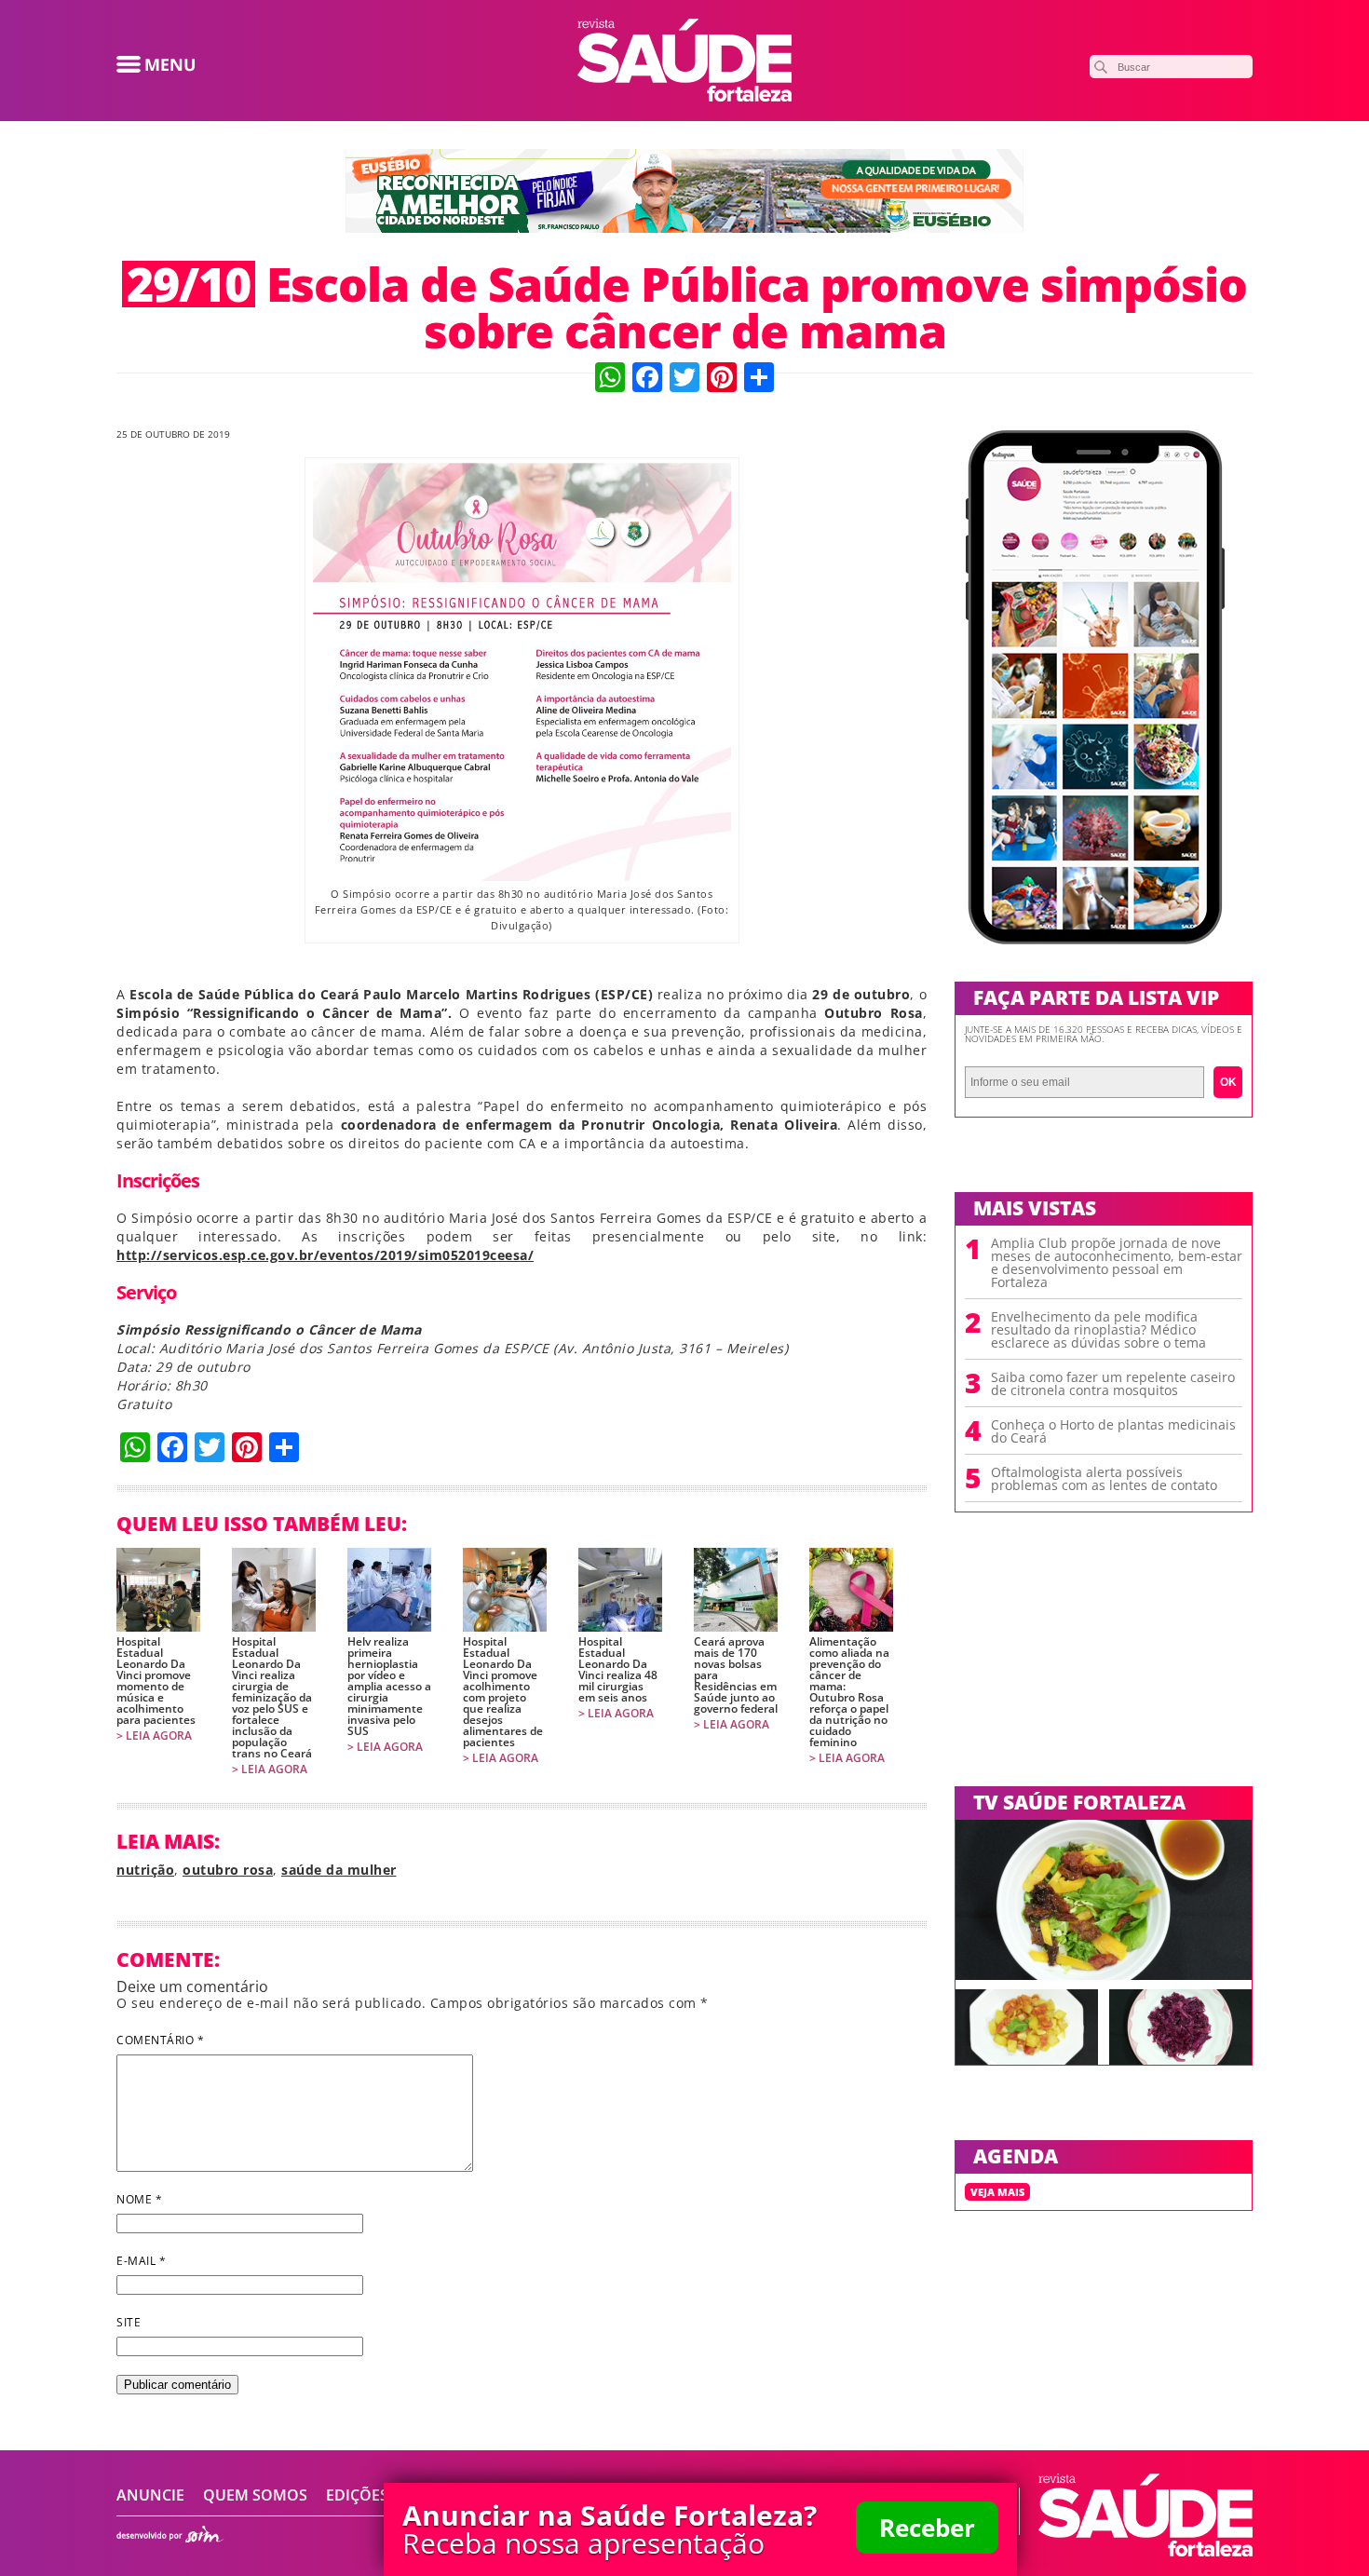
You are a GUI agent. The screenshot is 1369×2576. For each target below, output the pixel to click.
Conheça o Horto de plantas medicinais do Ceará (1113, 1431)
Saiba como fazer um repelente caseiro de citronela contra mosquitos (1113, 1384)
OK (1228, 1082)
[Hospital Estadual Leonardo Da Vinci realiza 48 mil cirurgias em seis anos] (620, 1590)
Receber (927, 2528)
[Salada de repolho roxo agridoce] (1180, 2059)
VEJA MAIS (997, 2192)
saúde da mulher (339, 1870)
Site (129, 2322)
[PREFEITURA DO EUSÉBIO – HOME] (684, 227)
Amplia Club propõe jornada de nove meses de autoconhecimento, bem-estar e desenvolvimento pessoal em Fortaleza (1117, 1263)
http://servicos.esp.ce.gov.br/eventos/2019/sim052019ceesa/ (325, 1255)
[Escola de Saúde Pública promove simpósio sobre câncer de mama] (684, 96)
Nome (139, 2199)
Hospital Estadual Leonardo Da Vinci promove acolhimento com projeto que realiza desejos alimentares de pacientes (503, 1692)
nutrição (145, 1870)
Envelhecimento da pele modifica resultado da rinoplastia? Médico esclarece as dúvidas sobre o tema (1098, 1330)
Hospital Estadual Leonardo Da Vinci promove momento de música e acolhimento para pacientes (156, 1681)
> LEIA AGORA (154, 1736)
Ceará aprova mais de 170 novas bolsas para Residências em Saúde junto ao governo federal (736, 1675)
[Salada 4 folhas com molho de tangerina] (1104, 1974)
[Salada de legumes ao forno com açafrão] (1027, 2059)
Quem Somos (255, 2495)
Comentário (160, 2040)
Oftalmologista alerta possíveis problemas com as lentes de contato (1104, 1479)
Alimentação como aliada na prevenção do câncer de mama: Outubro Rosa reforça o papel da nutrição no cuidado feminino (849, 1692)
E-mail (141, 2261)
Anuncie (150, 2495)
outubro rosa (228, 1870)
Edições (357, 2495)
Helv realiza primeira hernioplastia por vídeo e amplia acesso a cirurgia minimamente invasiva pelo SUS (389, 1687)
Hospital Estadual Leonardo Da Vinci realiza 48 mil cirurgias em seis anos (618, 1670)
